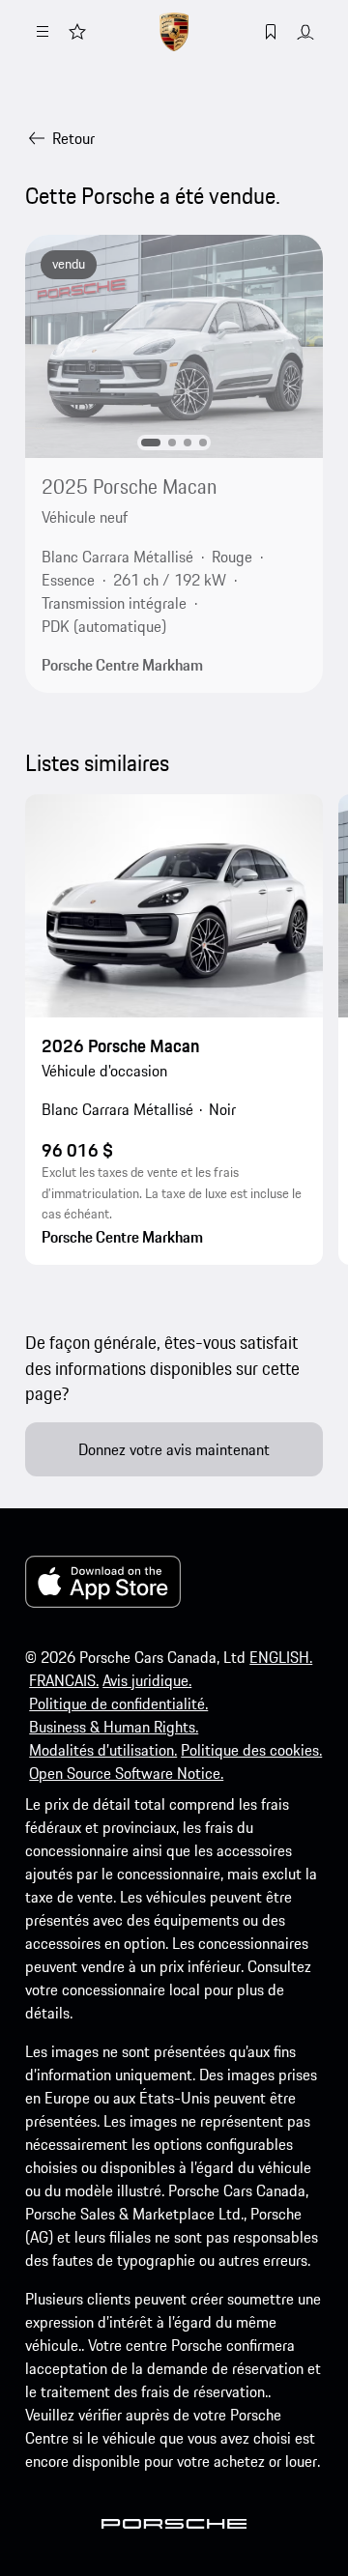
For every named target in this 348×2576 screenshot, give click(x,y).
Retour (73, 138)
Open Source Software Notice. (126, 1773)
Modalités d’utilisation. (103, 1750)
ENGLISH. (281, 1657)
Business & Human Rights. (114, 1727)
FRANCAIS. (64, 1680)
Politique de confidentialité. (118, 1703)
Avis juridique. (147, 1680)
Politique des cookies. (251, 1750)
